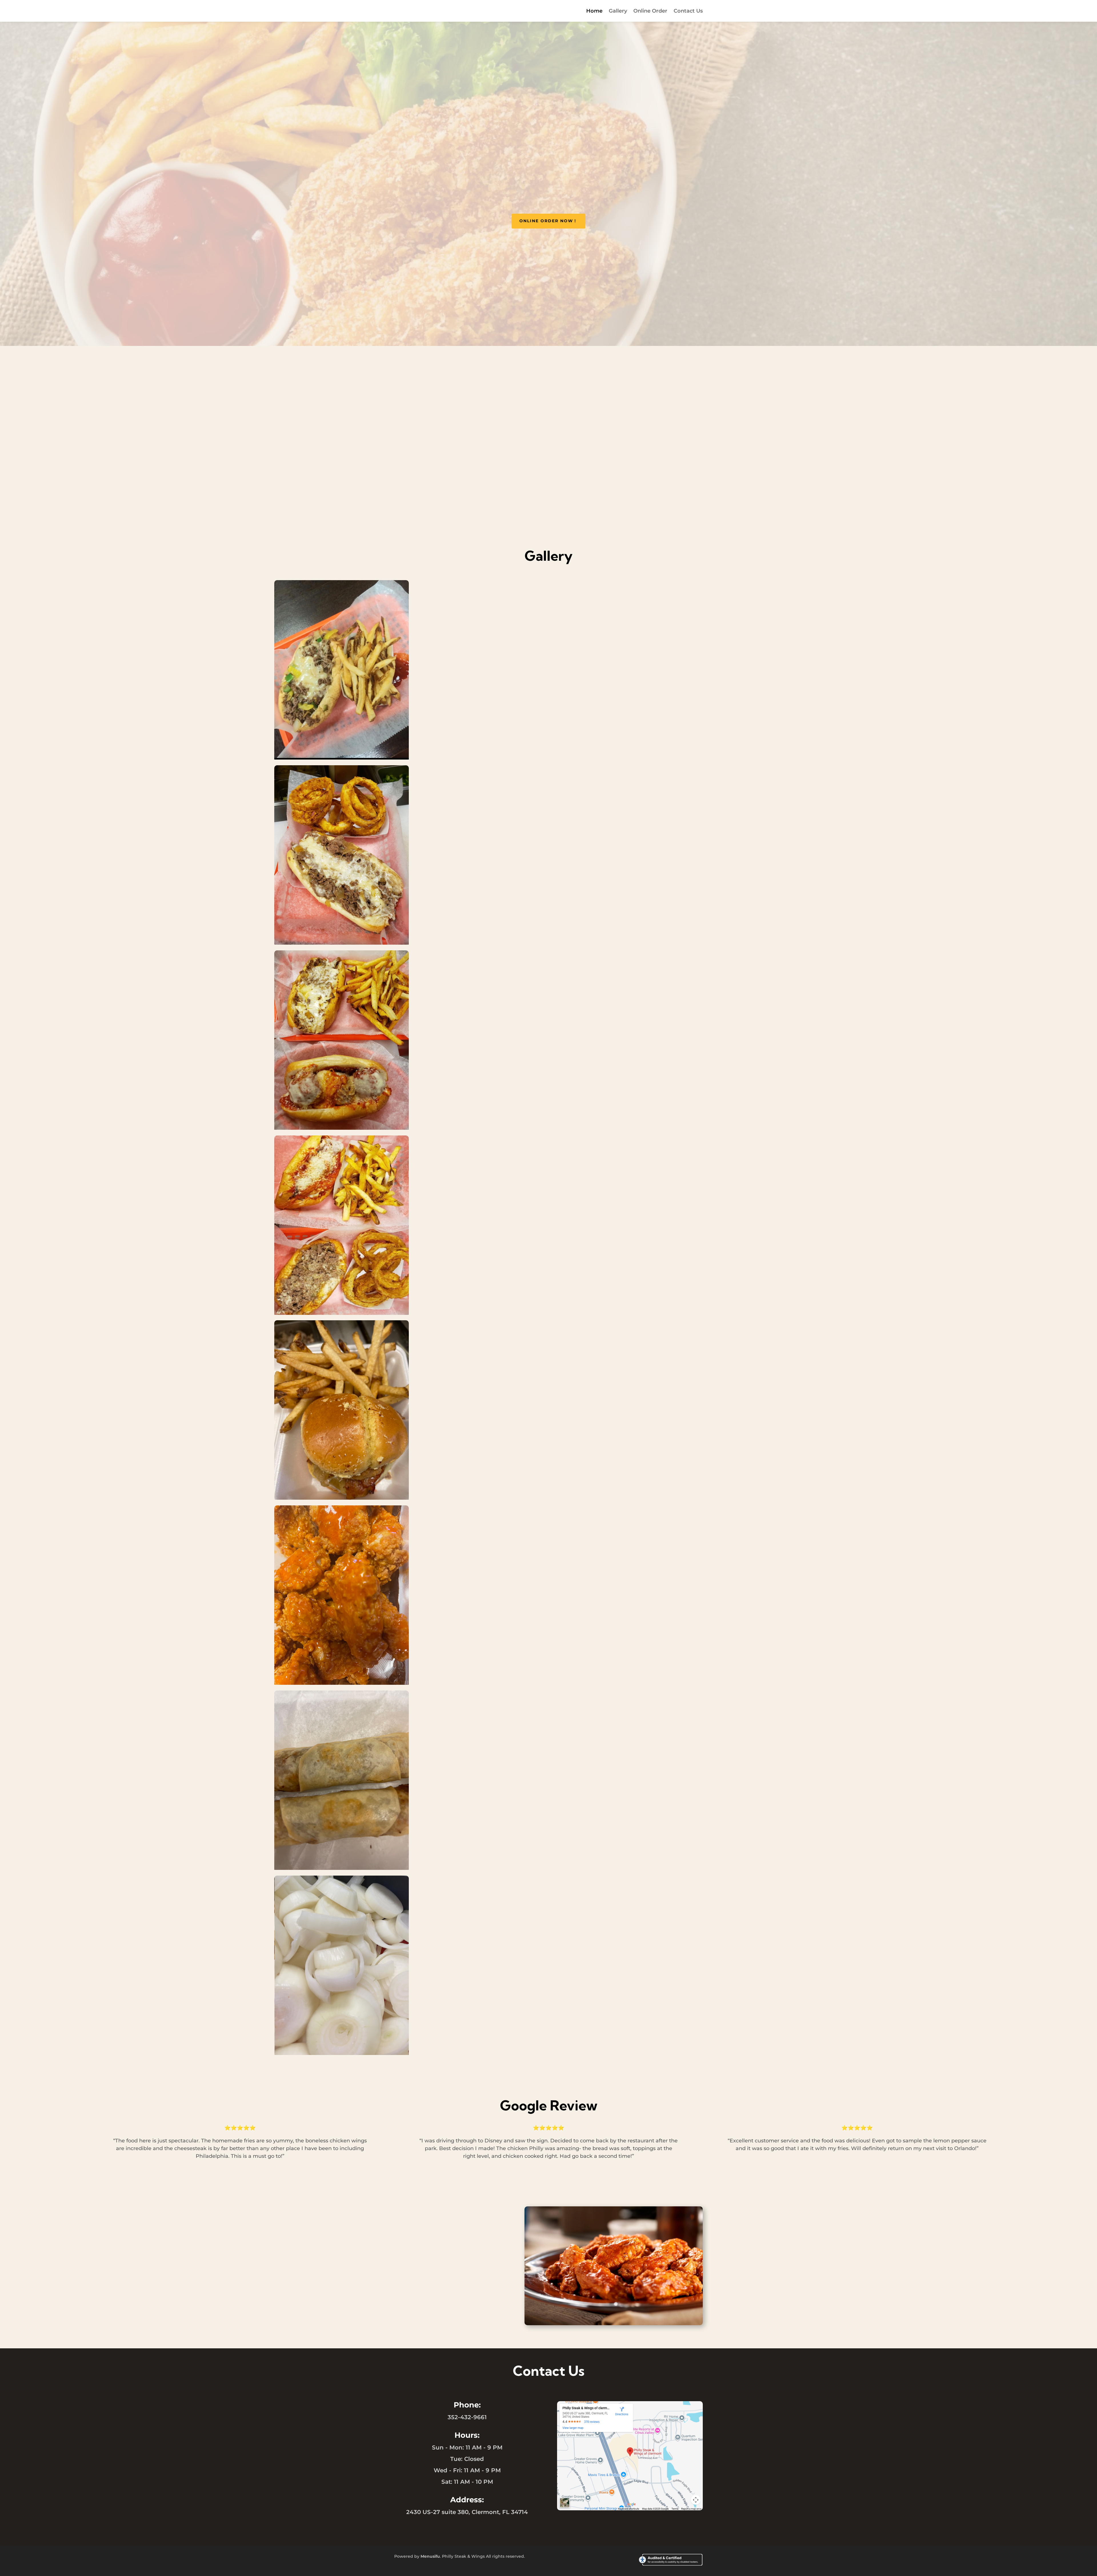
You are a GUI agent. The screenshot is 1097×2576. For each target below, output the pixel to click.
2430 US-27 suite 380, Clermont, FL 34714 (467, 2512)
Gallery (618, 11)
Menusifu (430, 2556)
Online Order (650, 11)
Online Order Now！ (548, 221)
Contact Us (688, 11)
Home (594, 11)
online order (549, 498)
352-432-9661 (467, 2417)
